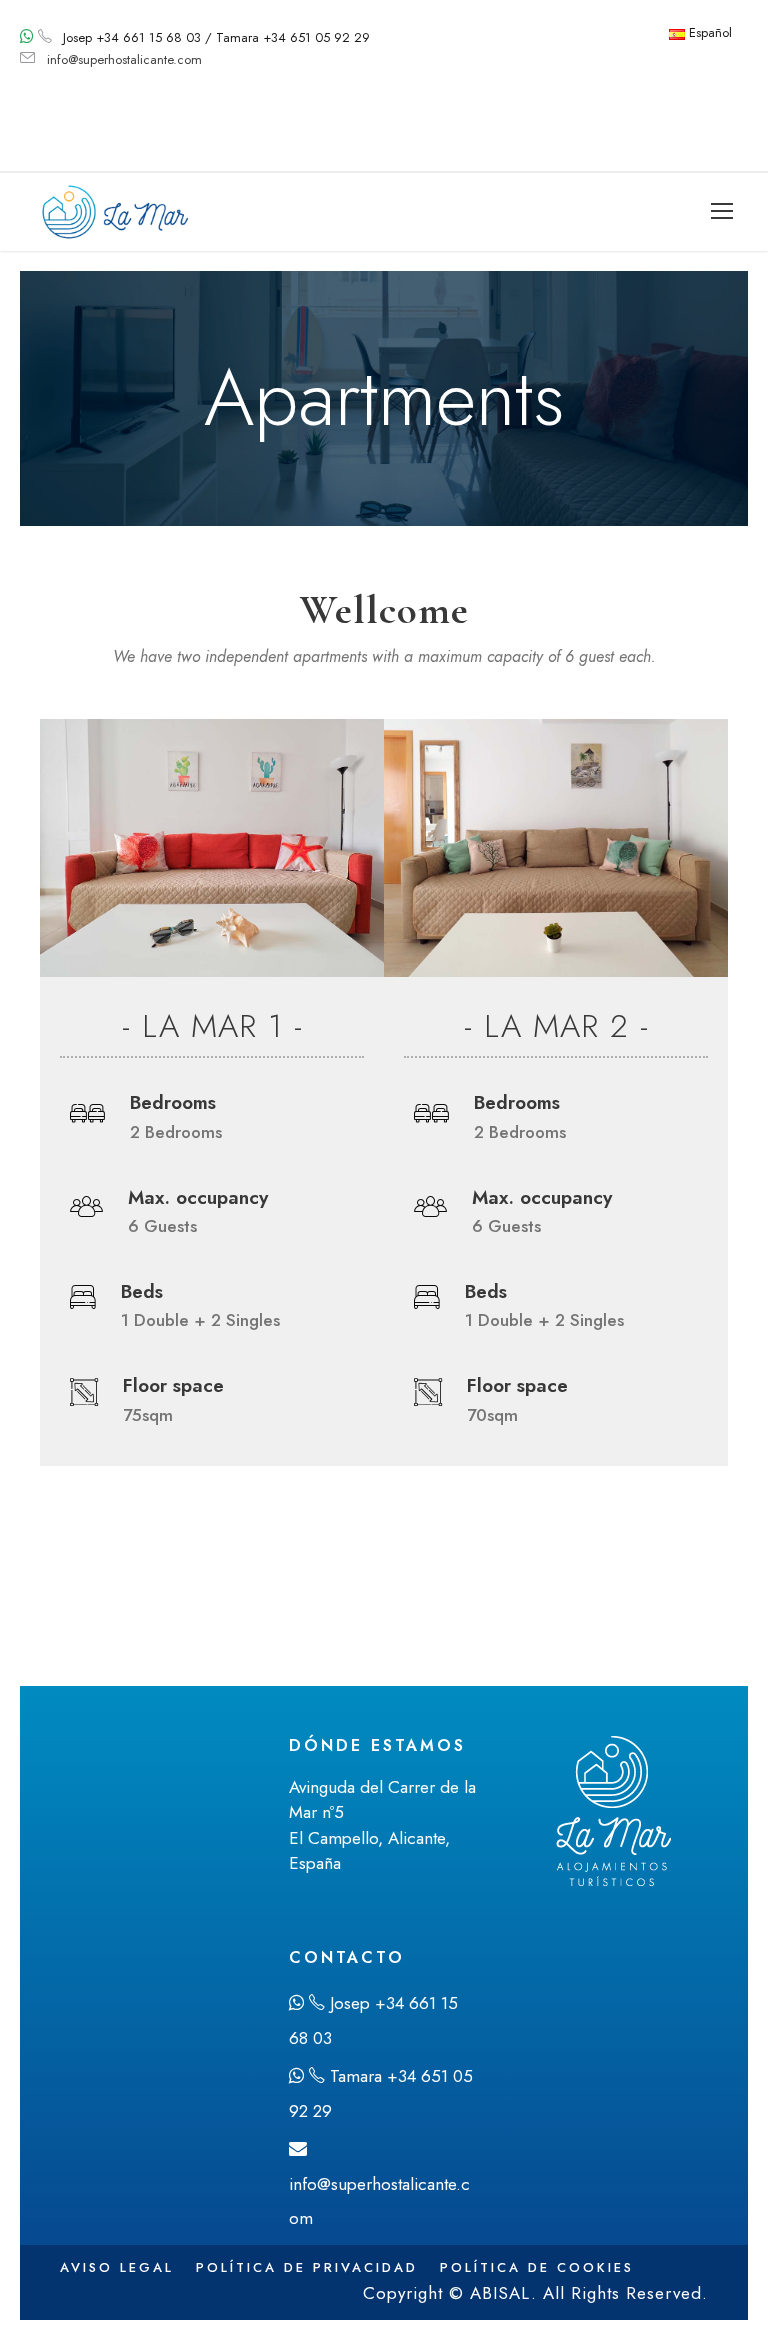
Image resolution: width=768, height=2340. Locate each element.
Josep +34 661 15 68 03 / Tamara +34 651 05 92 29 (216, 37)
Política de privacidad (307, 2267)
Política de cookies (537, 2267)
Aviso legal (117, 2267)
